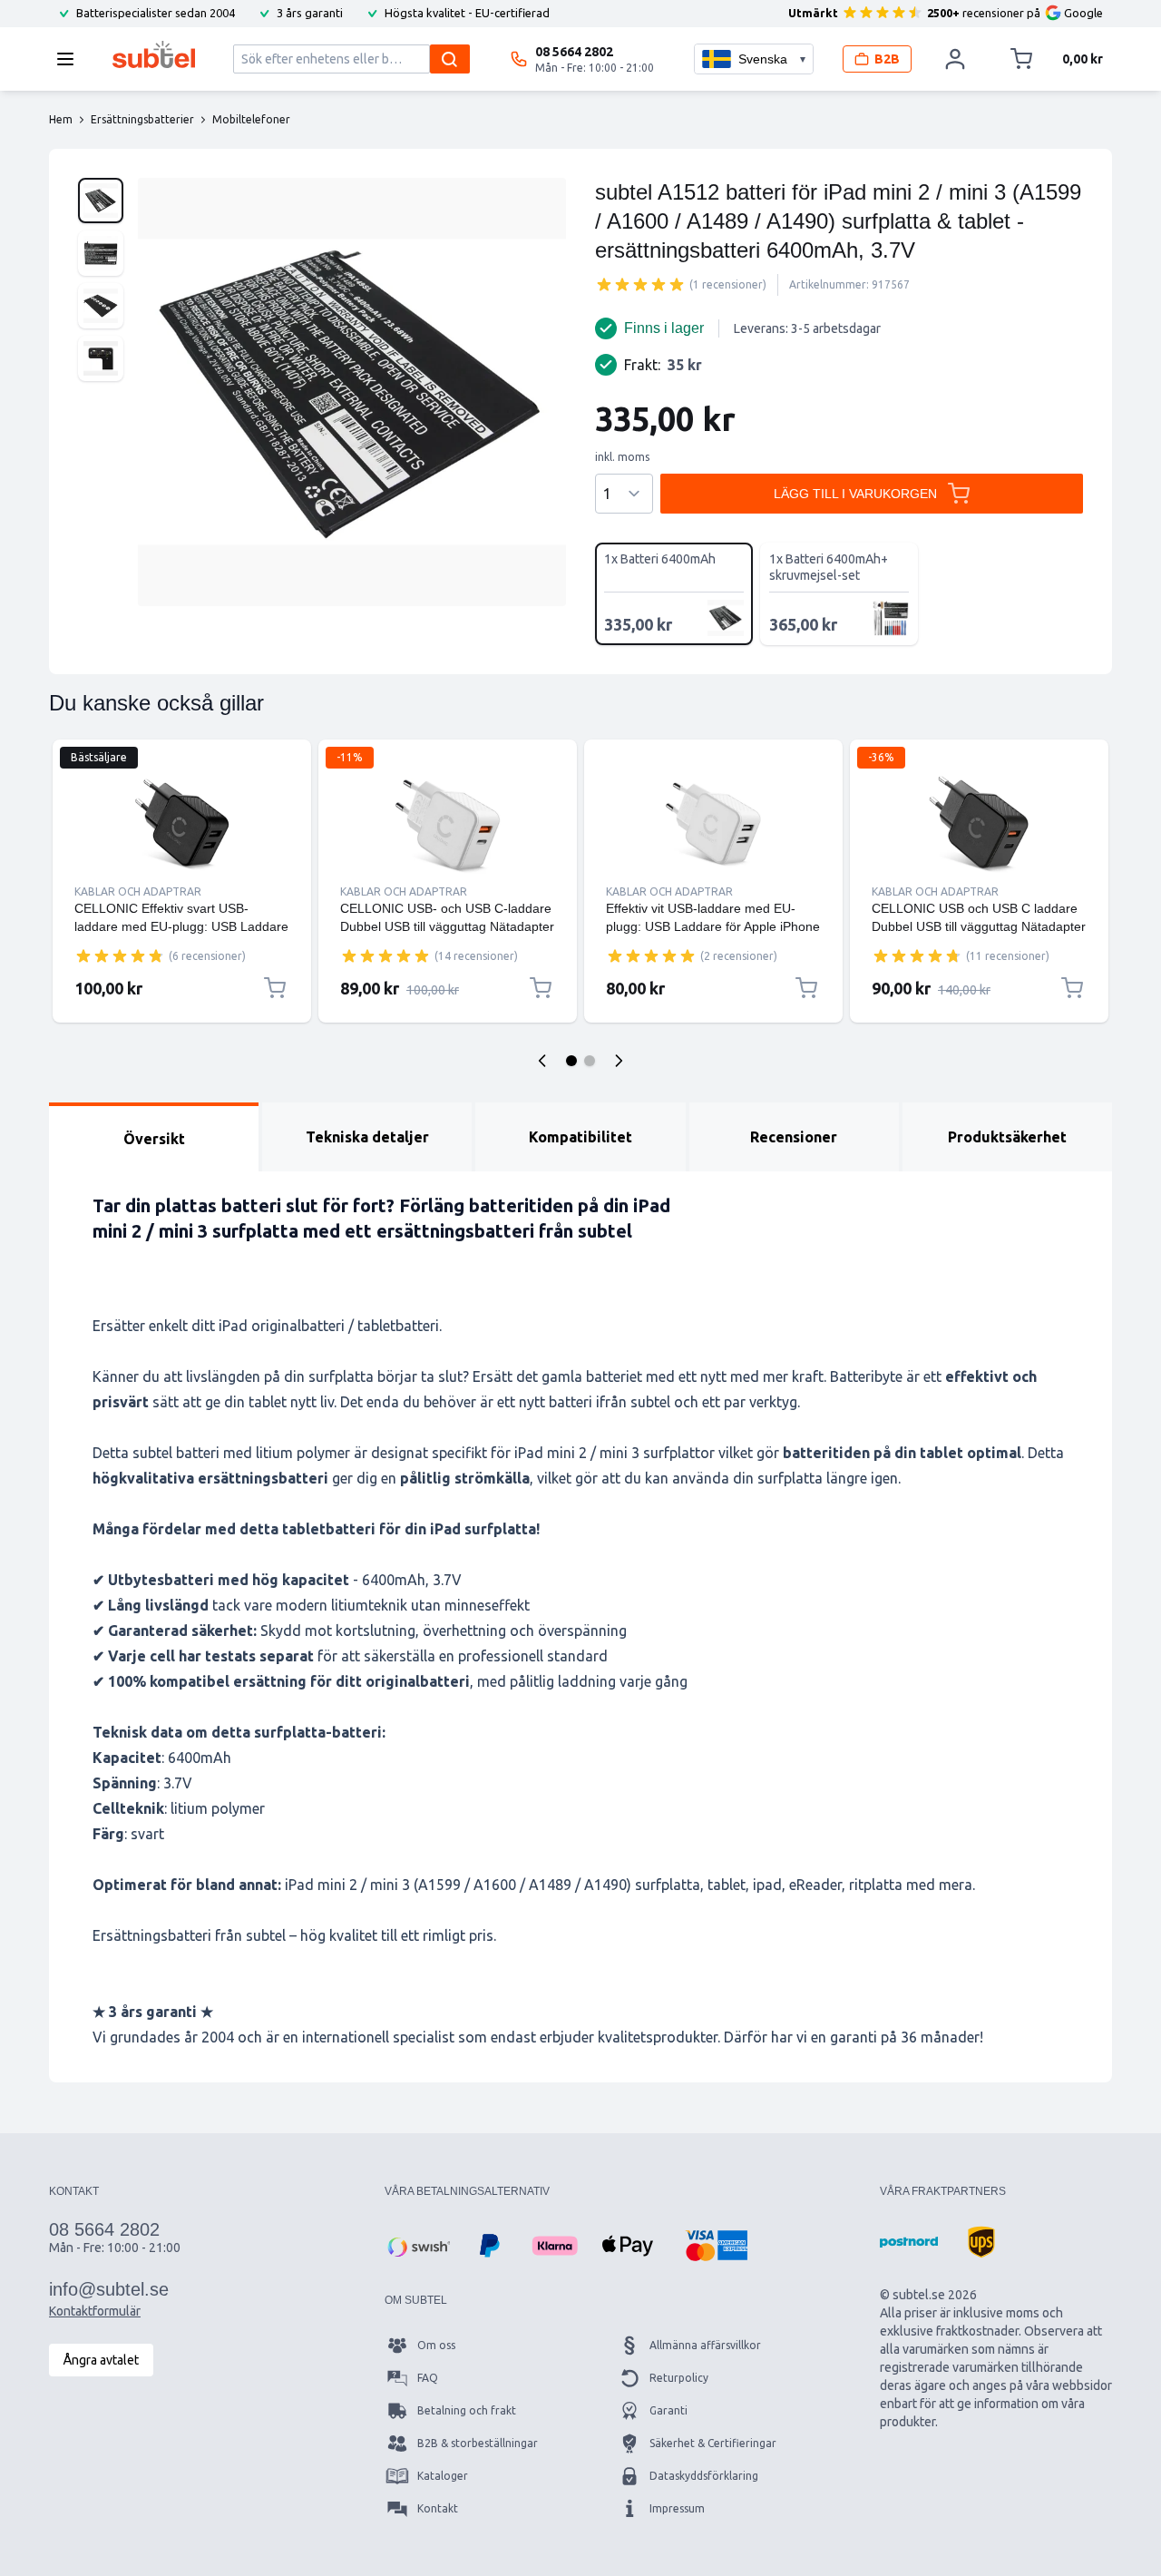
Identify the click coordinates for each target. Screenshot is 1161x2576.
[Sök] (450, 59)
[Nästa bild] (619, 1061)
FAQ (428, 2378)
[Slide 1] (571, 1061)
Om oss (436, 2345)
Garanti (668, 2410)
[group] (640, 284)
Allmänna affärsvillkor (705, 2345)
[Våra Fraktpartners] (909, 2242)
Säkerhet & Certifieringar (713, 2443)
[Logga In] (955, 59)
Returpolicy (679, 2378)
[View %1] (101, 201)
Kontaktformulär (95, 2311)
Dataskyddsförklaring (704, 2476)
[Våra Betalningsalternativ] (417, 2246)
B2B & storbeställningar (478, 2443)
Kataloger (443, 2476)
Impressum (677, 2508)
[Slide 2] (590, 1061)
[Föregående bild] (542, 1061)
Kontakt (438, 2508)
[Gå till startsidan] (154, 54)
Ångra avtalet (101, 2360)
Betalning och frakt (467, 2410)
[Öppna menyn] (71, 59)
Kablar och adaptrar (138, 891)
